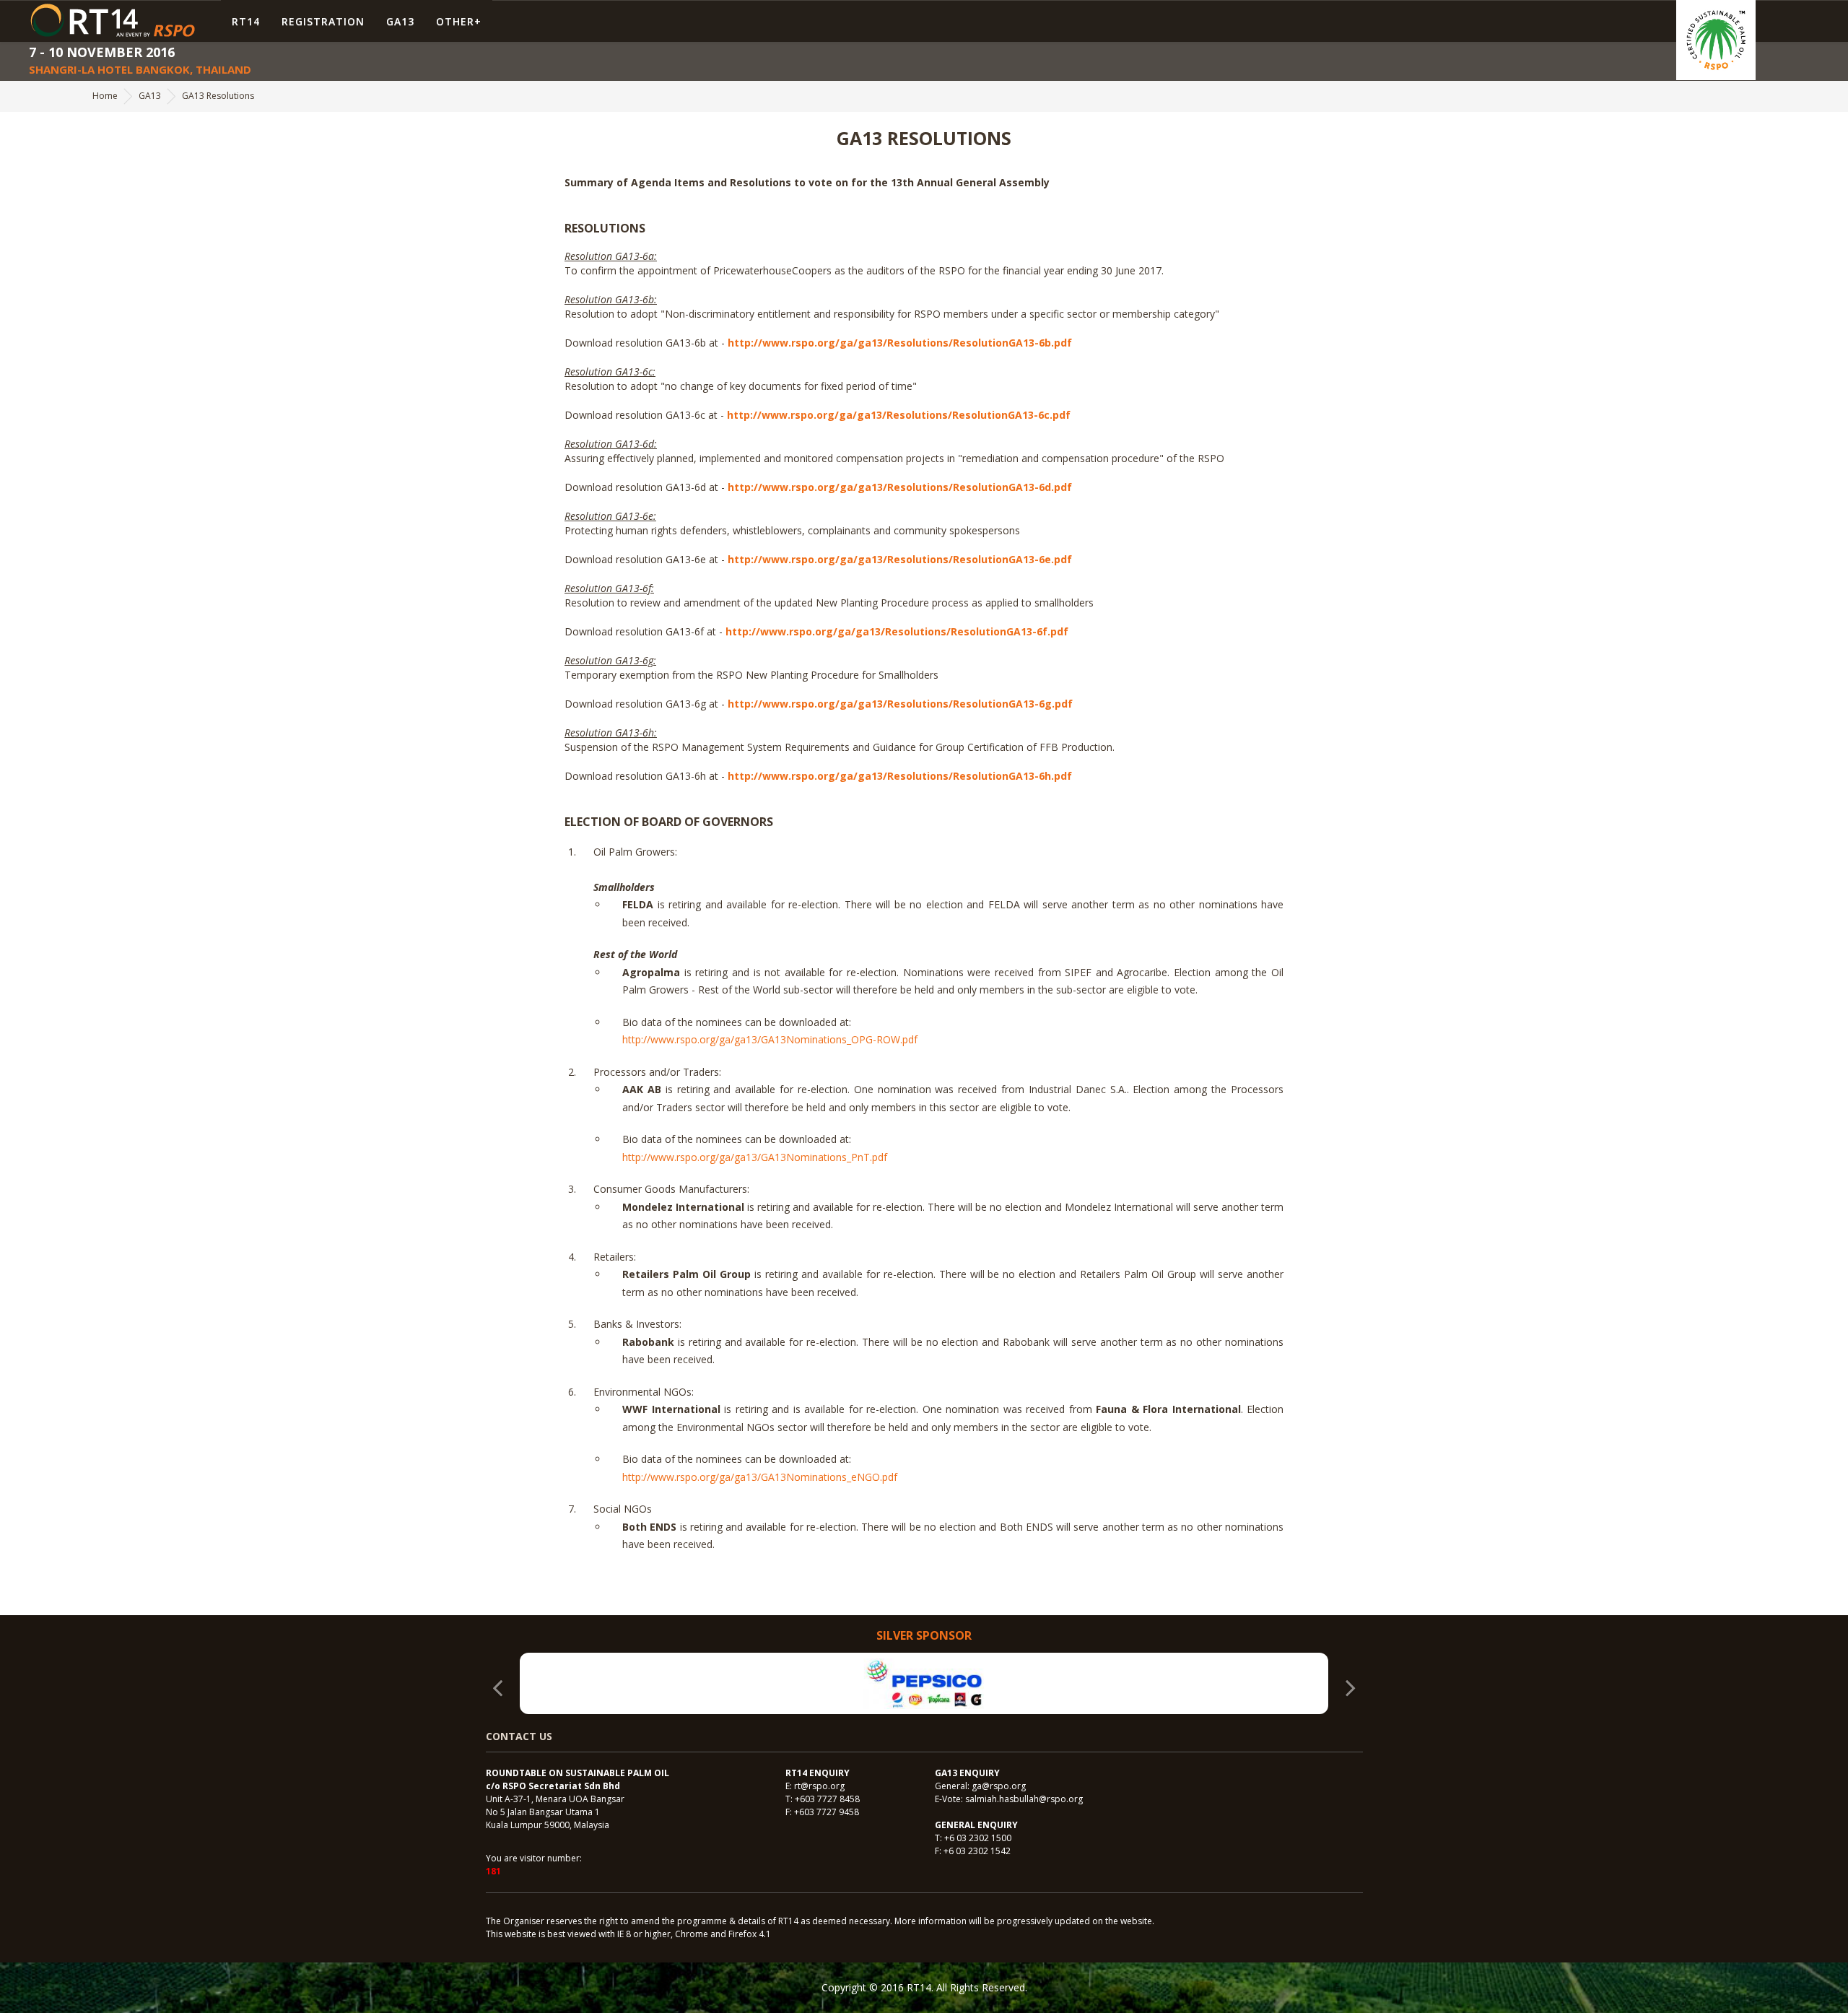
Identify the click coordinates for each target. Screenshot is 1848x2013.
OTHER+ (459, 21)
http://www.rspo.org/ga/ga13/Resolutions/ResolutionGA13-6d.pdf (900, 487)
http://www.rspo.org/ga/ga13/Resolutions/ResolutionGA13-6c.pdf (899, 415)
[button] (1351, 1695)
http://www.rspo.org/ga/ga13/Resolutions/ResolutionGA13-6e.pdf (900, 559)
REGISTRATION (323, 21)
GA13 (400, 21)
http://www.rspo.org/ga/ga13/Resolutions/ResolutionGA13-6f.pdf (897, 631)
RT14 (246, 21)
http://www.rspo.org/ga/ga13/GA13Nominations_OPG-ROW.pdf (770, 1039)
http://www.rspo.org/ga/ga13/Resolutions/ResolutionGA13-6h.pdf (900, 776)
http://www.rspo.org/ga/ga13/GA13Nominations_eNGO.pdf (760, 1477)
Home (105, 96)
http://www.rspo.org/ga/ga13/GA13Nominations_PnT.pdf (755, 1157)
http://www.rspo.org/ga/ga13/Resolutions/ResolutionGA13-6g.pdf (900, 704)
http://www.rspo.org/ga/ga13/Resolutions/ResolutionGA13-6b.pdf (900, 343)
